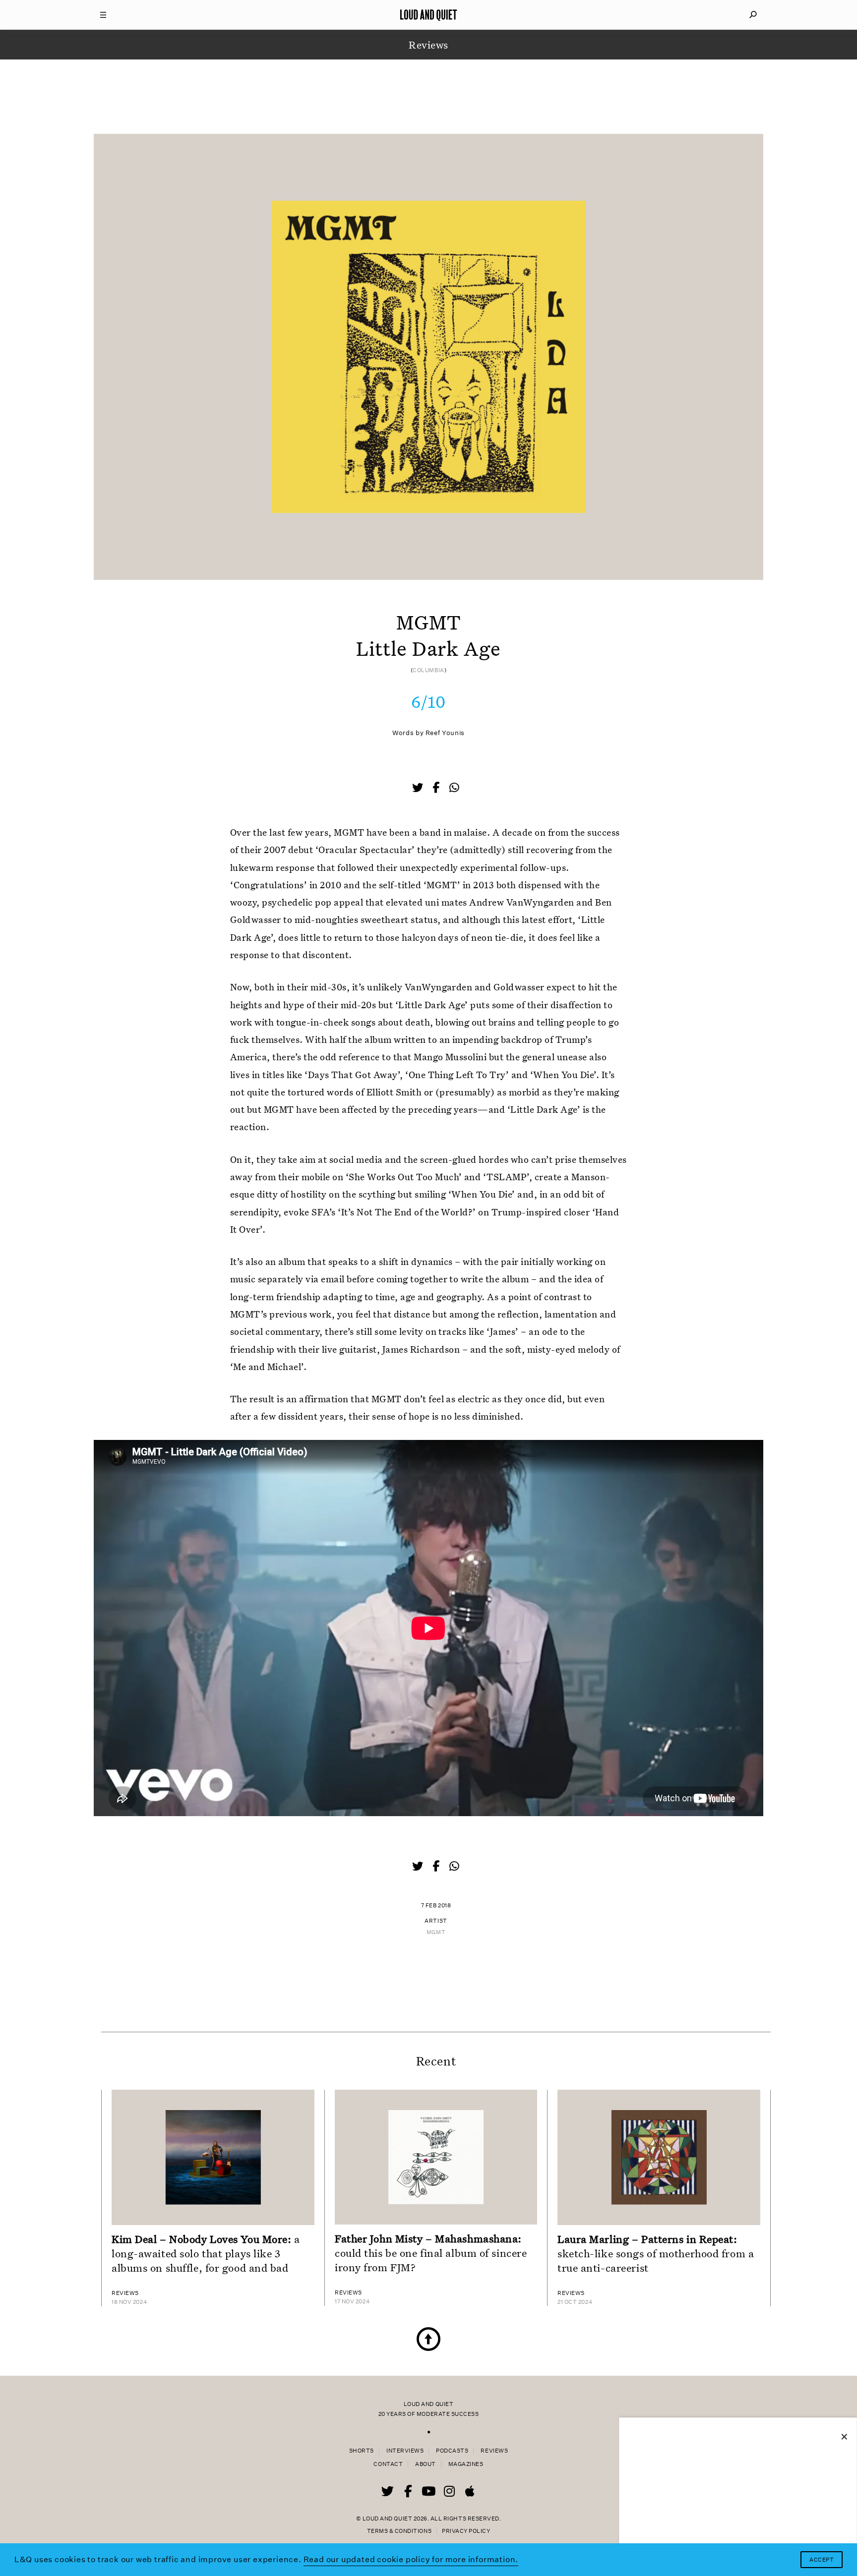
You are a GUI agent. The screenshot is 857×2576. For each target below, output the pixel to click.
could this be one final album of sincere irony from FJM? (431, 2253)
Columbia (428, 670)
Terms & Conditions (399, 2531)
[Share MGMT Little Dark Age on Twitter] (419, 789)
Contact (388, 2464)
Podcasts (452, 2451)
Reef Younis (445, 733)
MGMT (436, 1932)
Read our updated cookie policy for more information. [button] (411, 2559)
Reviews (494, 2451)
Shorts (362, 2451)
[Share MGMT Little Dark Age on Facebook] (437, 789)
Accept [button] (822, 2560)
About (426, 2464)
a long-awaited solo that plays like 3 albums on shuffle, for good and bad (206, 2253)
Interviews (405, 2451)
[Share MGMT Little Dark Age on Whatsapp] (454, 788)
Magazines (466, 2464)
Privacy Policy (466, 2531)
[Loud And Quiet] (428, 15)
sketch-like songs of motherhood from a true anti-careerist (656, 2253)
